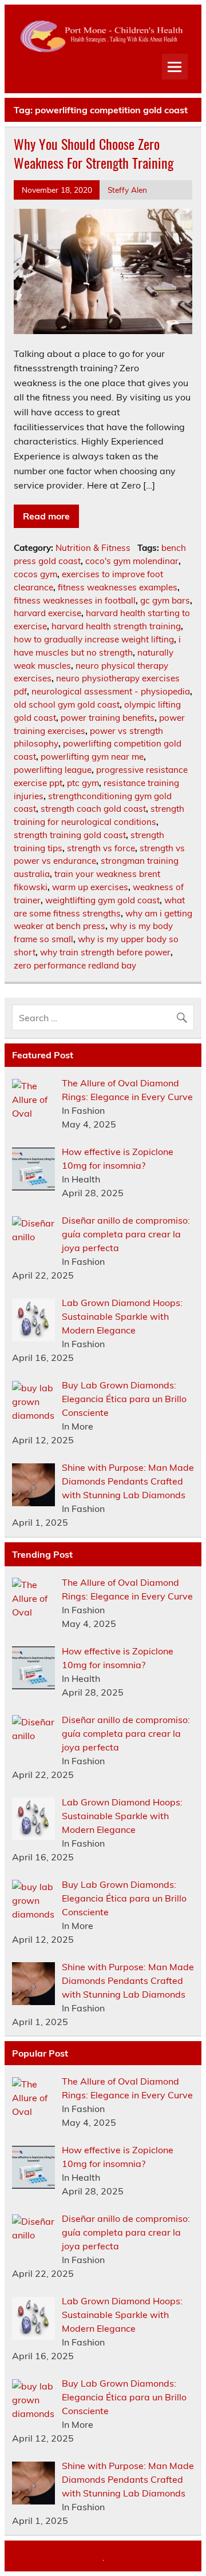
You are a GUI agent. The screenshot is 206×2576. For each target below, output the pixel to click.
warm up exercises (90, 887)
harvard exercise (47, 613)
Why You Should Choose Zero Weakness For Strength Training (94, 153)
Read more (46, 516)
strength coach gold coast (93, 809)
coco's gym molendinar (132, 561)
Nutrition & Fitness (93, 548)
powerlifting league (53, 770)
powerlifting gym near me (92, 757)
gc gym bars (165, 600)
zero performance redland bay (75, 965)
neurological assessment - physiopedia (111, 691)
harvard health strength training (116, 626)
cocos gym (35, 574)
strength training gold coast (70, 835)
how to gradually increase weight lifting (94, 639)
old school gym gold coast (67, 704)
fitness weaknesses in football (75, 600)
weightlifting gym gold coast (102, 900)
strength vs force (101, 848)
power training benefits (108, 718)
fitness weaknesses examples (118, 587)
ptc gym (83, 783)
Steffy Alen (127, 190)
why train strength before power (105, 952)
